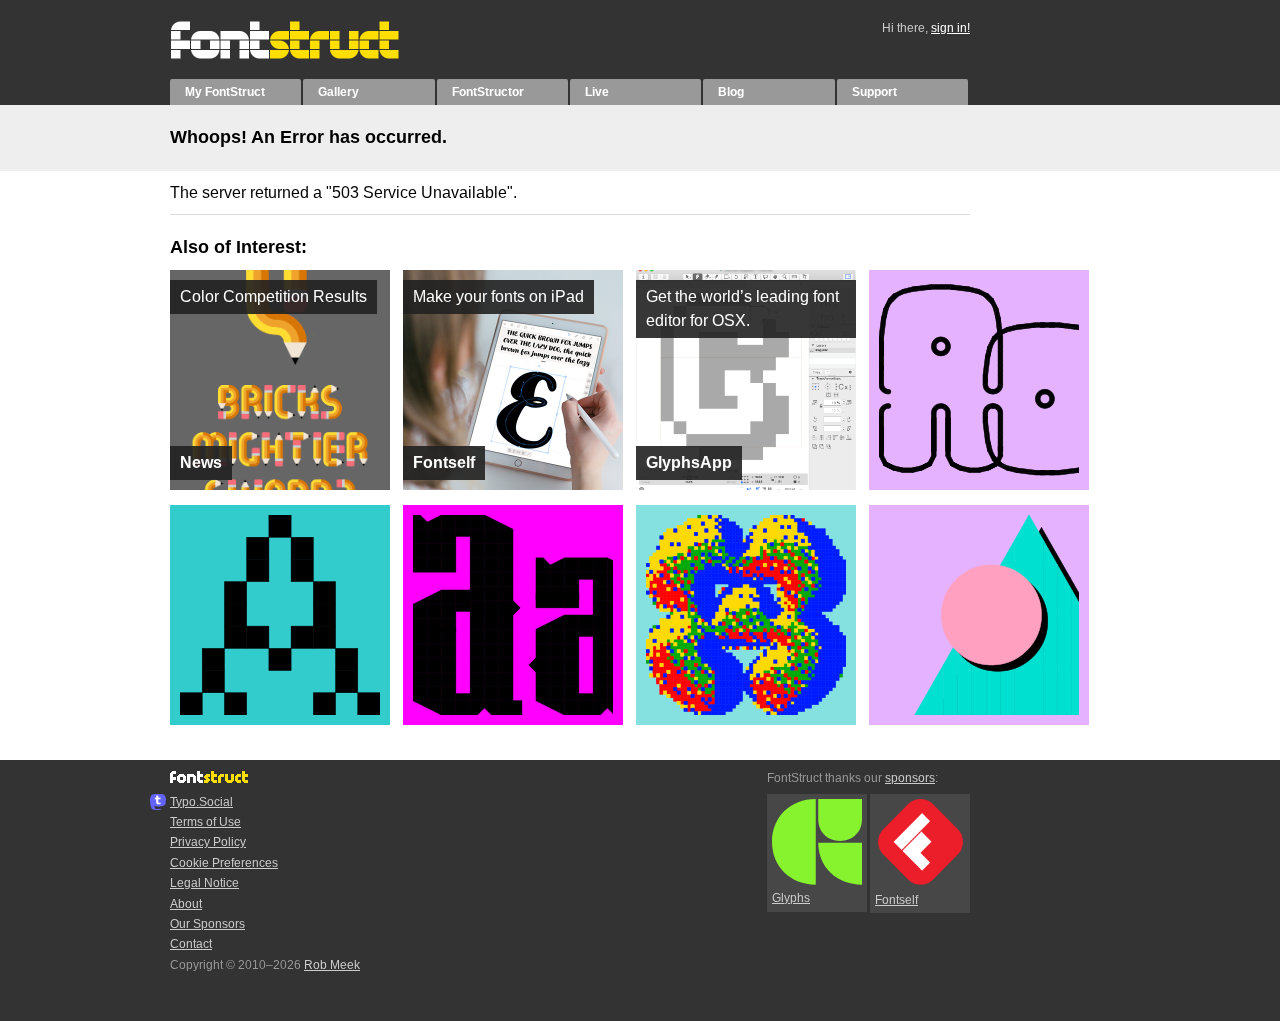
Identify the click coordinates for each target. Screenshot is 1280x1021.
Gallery (338, 92)
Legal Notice (204, 883)
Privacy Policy (208, 842)
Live (597, 92)
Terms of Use (205, 822)
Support (874, 92)
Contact (191, 944)
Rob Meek (332, 965)
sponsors (910, 778)
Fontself (896, 900)
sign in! (950, 28)
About (186, 904)
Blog (731, 92)
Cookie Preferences (224, 863)
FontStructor (488, 92)
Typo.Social (201, 802)
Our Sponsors (207, 924)
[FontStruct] (305, 55)
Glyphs (791, 898)
